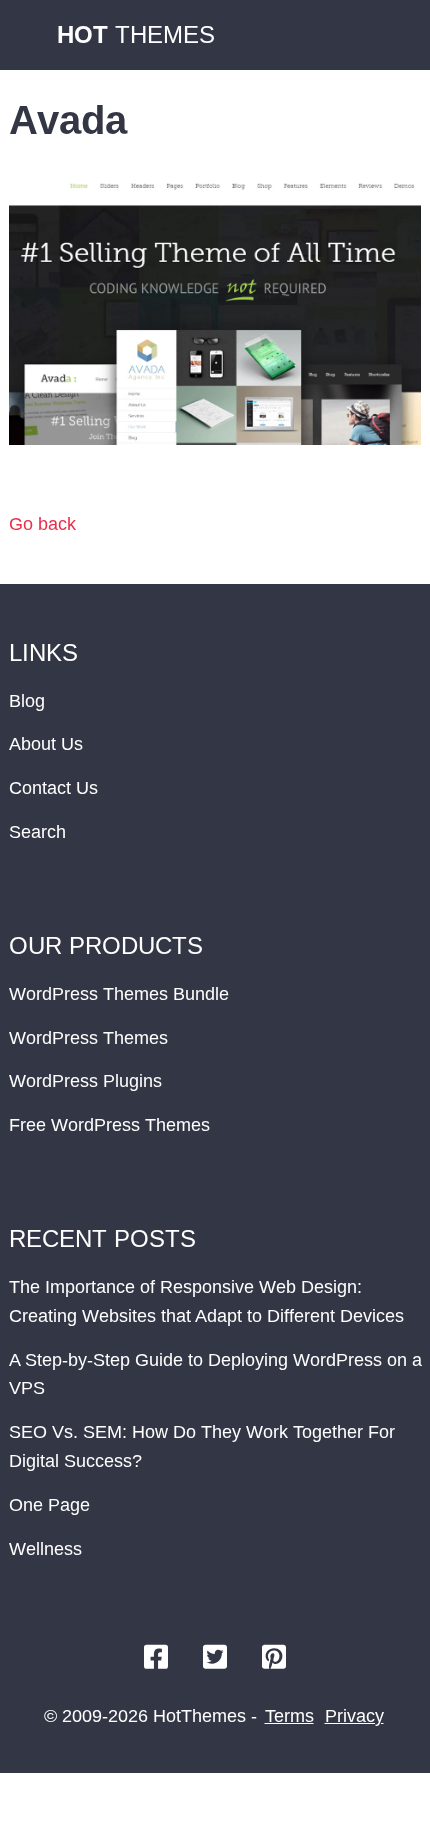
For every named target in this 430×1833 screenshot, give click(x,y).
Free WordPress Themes (109, 1125)
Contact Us (53, 788)
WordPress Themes (88, 1038)
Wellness (45, 1549)
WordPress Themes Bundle (119, 994)
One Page (49, 1505)
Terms (289, 1716)
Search (37, 832)
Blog (27, 701)
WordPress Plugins (85, 1081)
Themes (136, 34)
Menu (395, 35)
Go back (42, 524)
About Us (46, 744)
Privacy (354, 1716)
